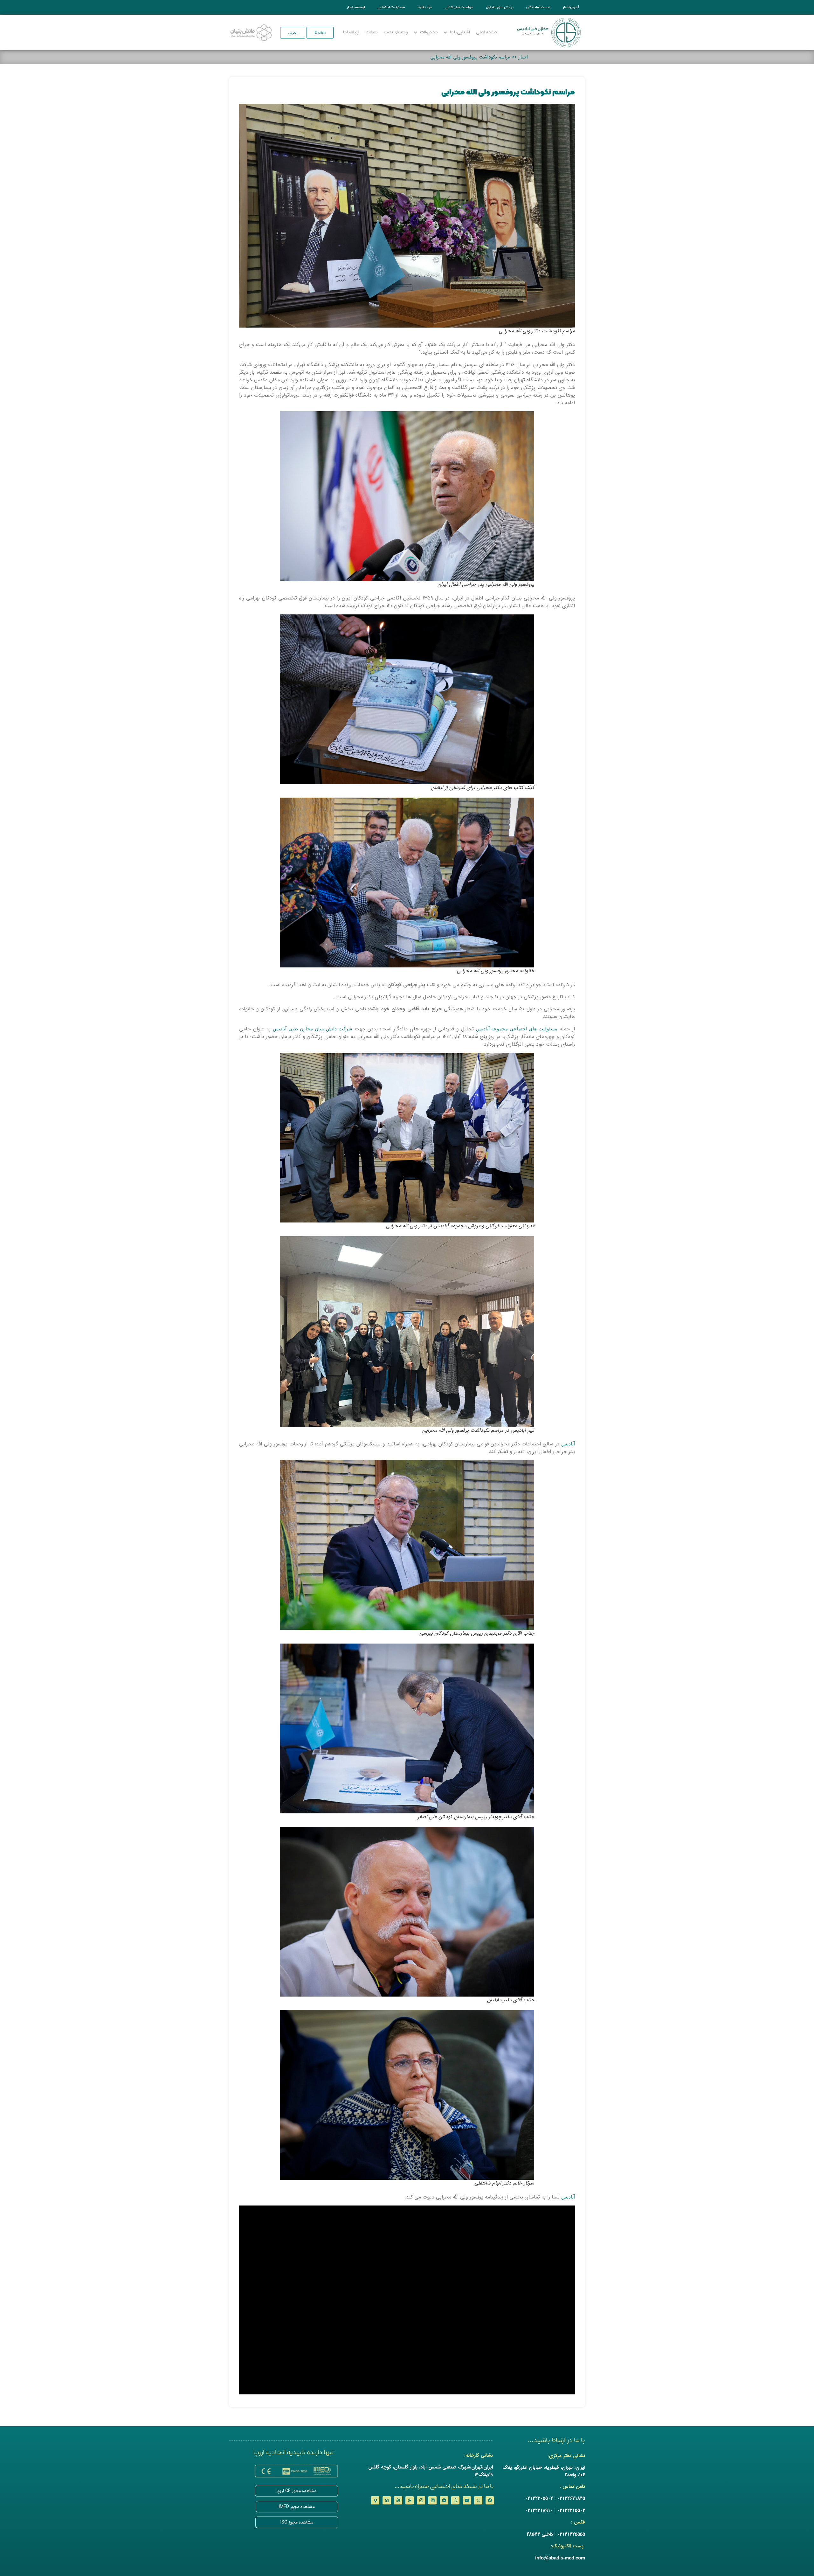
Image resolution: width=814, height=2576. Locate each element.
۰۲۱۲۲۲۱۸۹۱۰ (539, 2510)
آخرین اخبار (571, 7)
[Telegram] (444, 2500)
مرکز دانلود (425, 7)
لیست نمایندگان (538, 7)
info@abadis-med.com (560, 2558)
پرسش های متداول (500, 7)
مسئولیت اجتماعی (391, 7)
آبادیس (568, 1444)
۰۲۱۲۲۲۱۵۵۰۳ (571, 2510)
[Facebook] (490, 2500)
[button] (320, 33)
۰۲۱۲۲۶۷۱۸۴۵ (571, 2498)
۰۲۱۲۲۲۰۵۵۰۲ (539, 2498)
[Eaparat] (398, 2500)
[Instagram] (421, 2500)
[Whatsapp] (455, 2500)
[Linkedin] (432, 2500)
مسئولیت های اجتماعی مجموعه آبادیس (517, 1029)
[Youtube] (467, 2500)
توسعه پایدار (356, 7)
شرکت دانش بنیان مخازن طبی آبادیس (313, 1029)
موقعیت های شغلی (459, 7)
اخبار (523, 57)
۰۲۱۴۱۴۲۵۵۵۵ (571, 2534)
